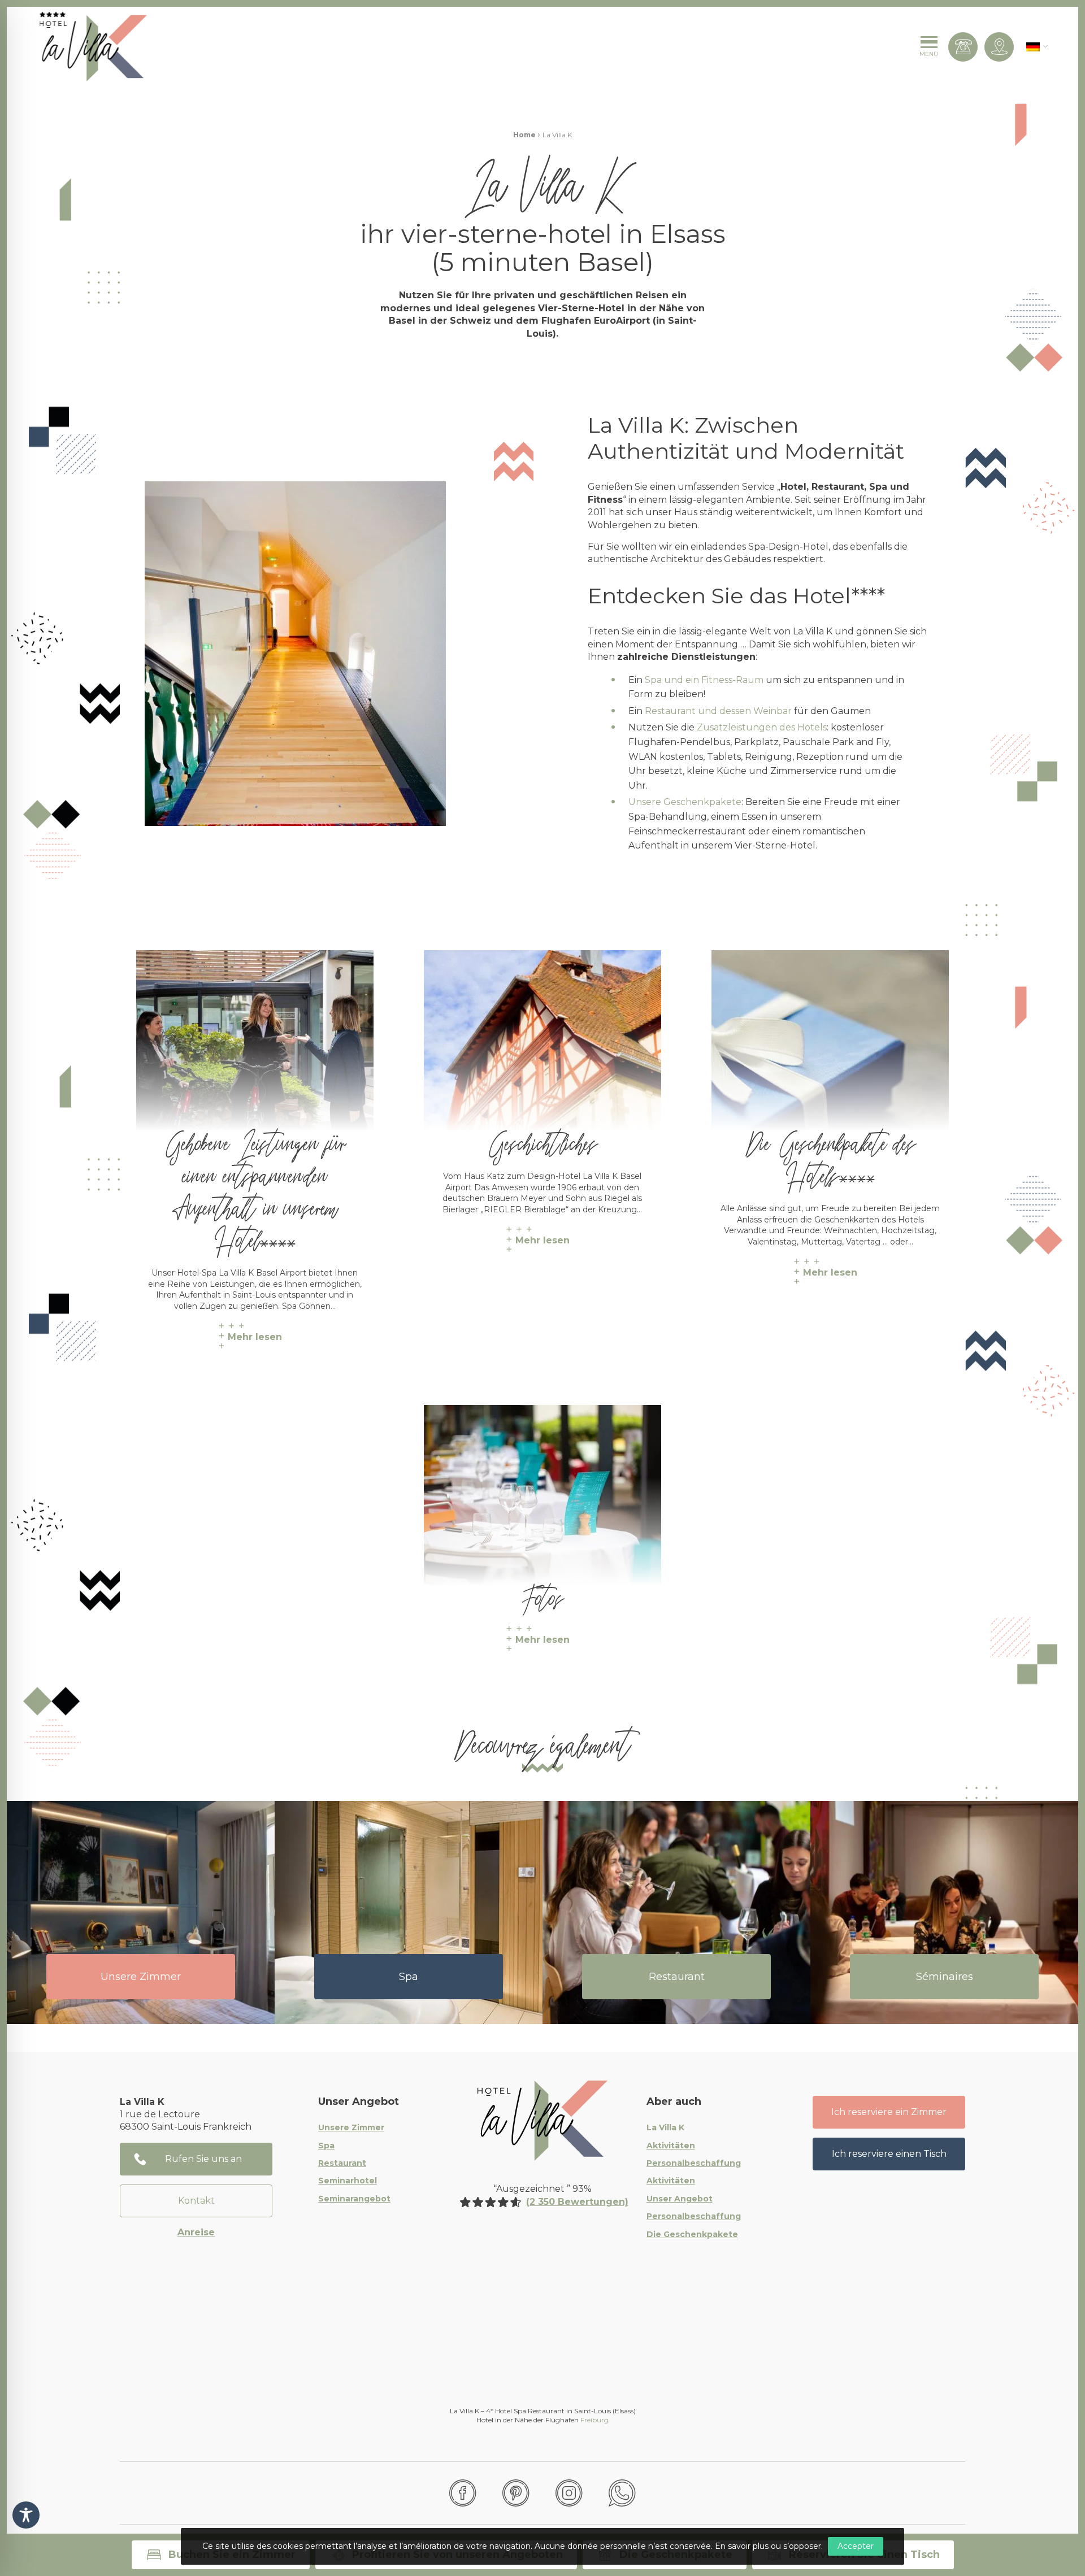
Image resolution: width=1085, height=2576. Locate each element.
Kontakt (196, 2201)
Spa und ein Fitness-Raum (704, 680)
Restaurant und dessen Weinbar (718, 711)
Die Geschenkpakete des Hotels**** (830, 1155)
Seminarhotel (348, 2181)
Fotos (542, 1594)
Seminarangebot (354, 2199)
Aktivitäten (671, 2146)
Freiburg (594, 2420)
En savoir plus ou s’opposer (768, 2546)
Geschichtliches (542, 1139)
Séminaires (945, 1977)
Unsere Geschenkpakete (685, 802)
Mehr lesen (255, 1337)
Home (524, 135)
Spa (409, 1977)
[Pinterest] (516, 2493)
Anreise (196, 2232)
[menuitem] (1033, 47)
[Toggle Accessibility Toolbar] (26, 2515)
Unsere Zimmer (141, 1977)
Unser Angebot (680, 2199)
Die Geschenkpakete (692, 2235)
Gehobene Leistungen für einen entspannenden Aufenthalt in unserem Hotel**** (255, 1187)
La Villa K (665, 2128)
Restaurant (677, 1977)
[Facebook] (463, 2493)
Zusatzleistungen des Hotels (762, 727)
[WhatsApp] (622, 2493)
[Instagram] (569, 2493)
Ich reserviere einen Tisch (889, 2154)
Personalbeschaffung (694, 2164)
